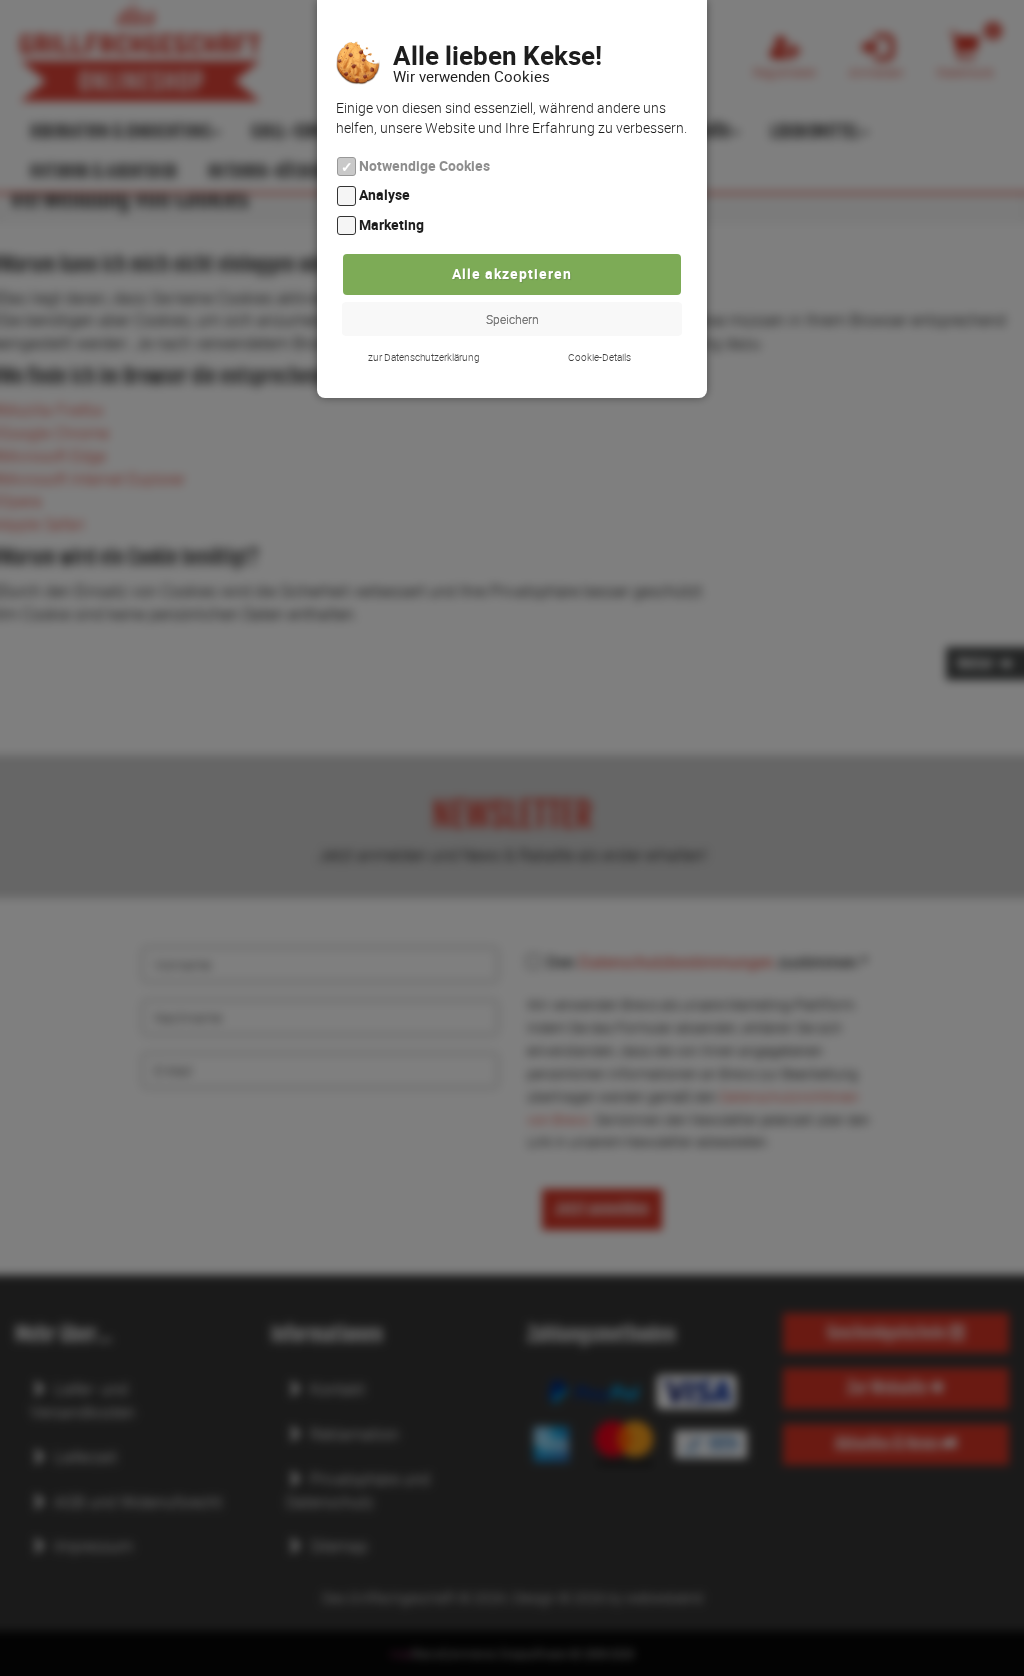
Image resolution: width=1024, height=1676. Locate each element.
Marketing (391, 224)
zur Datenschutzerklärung (424, 357)
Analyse (384, 195)
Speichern (512, 319)
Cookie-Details (599, 357)
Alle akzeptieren (512, 273)
